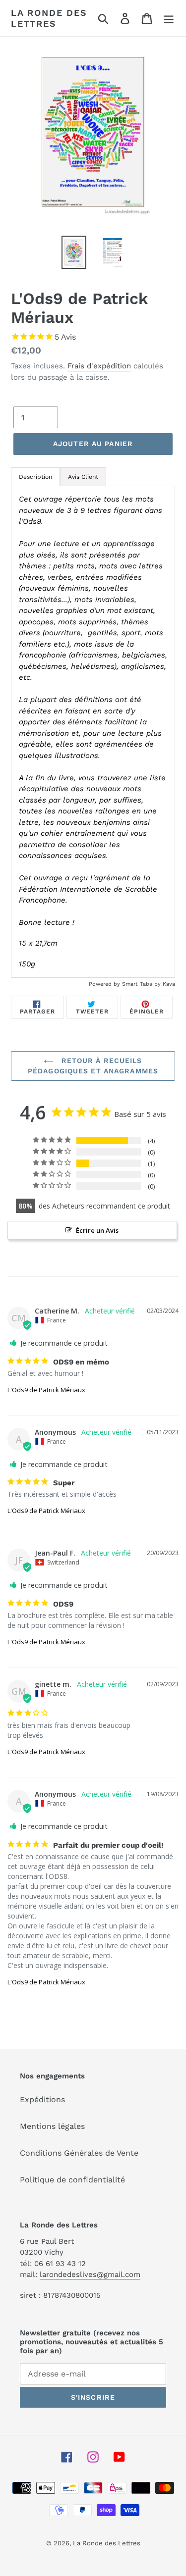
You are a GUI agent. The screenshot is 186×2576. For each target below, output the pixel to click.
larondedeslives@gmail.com (90, 2274)
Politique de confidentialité (72, 2180)
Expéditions (42, 2099)
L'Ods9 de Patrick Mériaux (46, 1390)
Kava (169, 984)
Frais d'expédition (99, 366)
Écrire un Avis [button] (97, 1230)
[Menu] (169, 18)
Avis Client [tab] (83, 477)
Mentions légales (52, 2126)
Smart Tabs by (142, 984)
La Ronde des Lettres (49, 18)
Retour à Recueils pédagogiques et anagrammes (93, 1066)
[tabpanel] (93, 732)
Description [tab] (35, 477)
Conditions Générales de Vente (79, 2153)
